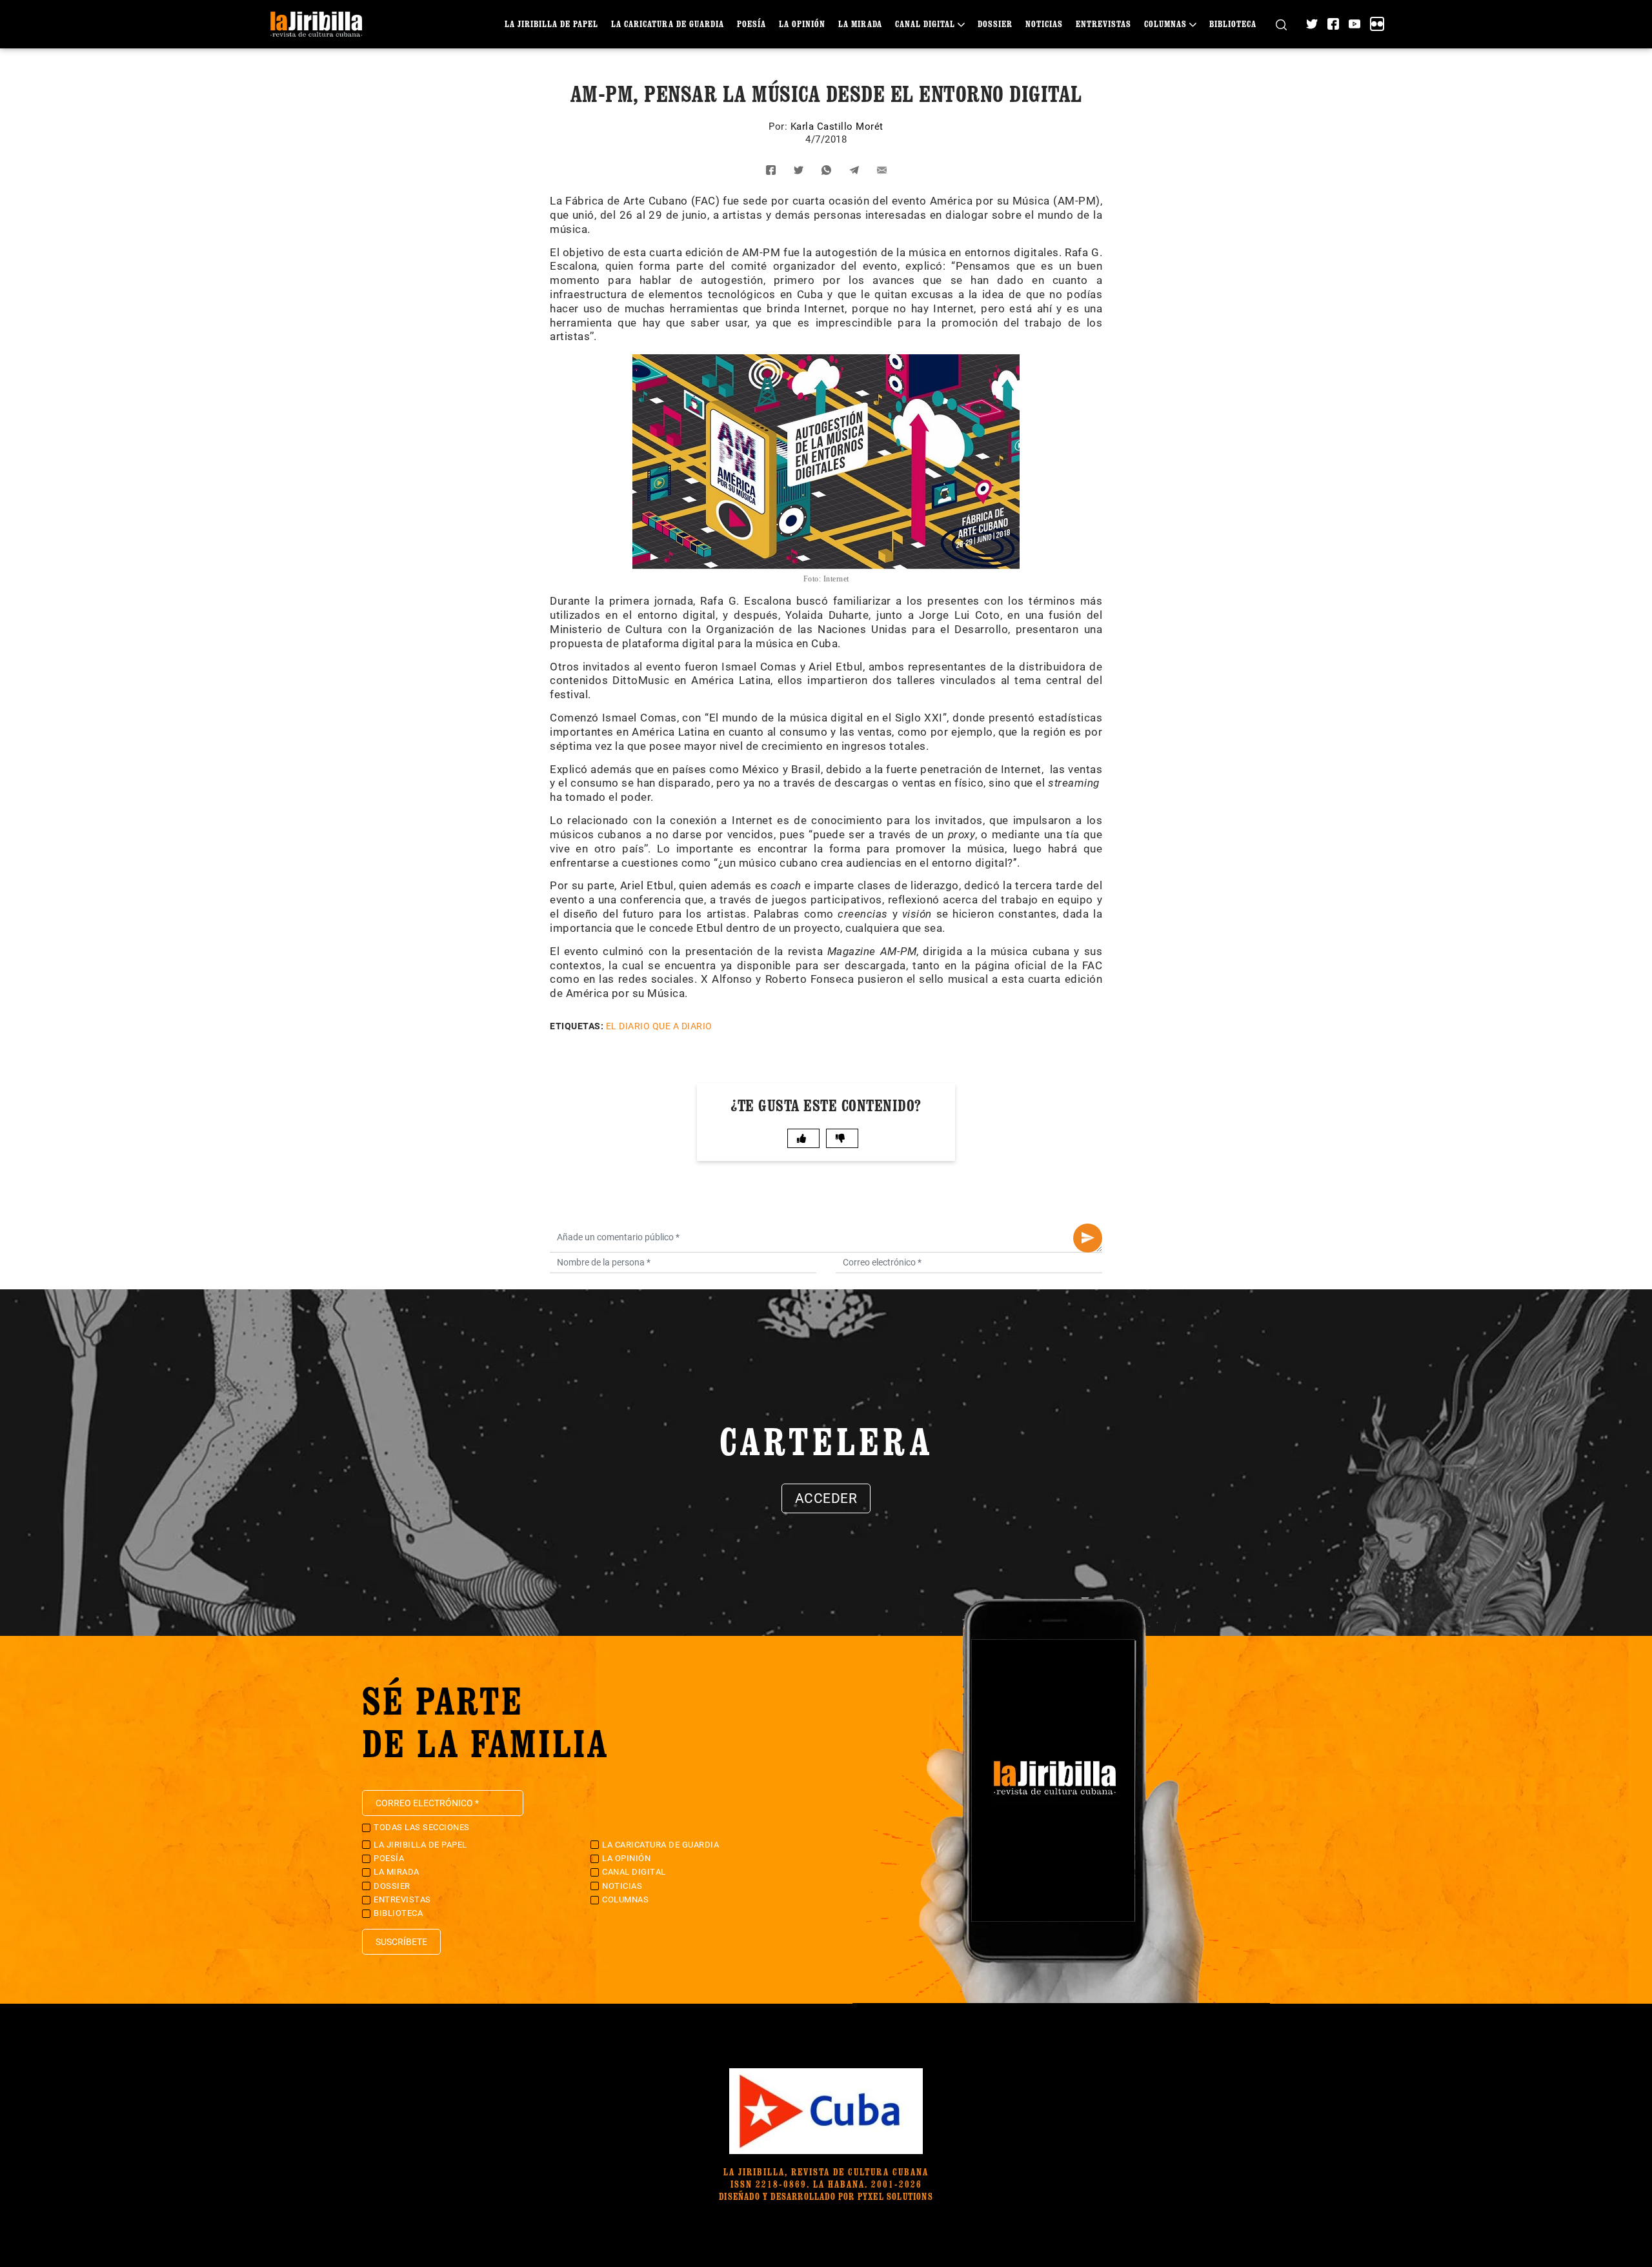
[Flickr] (1377, 24)
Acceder (826, 1498)
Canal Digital (925, 24)
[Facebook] (1333, 24)
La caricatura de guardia (668, 24)
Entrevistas (1103, 24)
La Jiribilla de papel (551, 24)
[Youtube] (1355, 24)
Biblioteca (1233, 24)
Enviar (1088, 1238)
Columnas (1165, 24)
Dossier (995, 24)
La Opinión (802, 24)
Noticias (1044, 24)
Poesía (751, 24)
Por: (780, 126)
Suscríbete (401, 1942)
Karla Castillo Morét (837, 126)
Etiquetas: (577, 1026)
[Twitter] (1312, 24)
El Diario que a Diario (659, 1026)
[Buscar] (1281, 24)
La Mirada (860, 24)
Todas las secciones (422, 1827)
